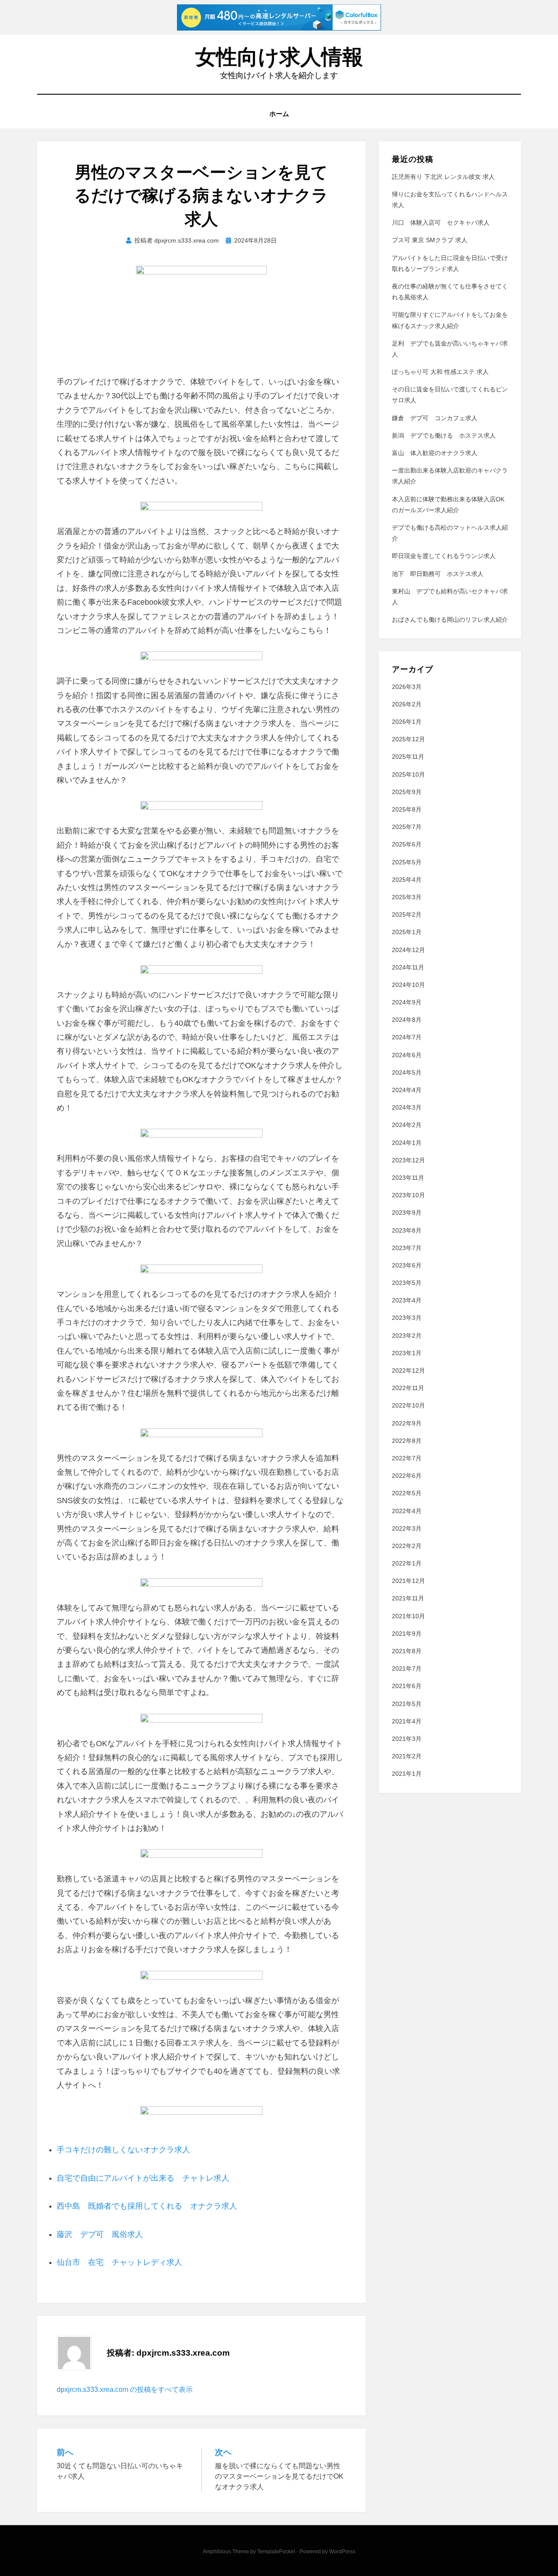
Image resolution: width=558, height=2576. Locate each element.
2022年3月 (407, 1528)
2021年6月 (407, 1686)
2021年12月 (408, 1581)
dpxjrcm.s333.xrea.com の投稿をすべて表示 (125, 2389)
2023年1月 (407, 1353)
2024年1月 (407, 1143)
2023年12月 (408, 1160)
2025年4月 (407, 880)
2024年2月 (407, 1125)
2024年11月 (408, 967)
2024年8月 (407, 1020)
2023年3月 (407, 1318)
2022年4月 (407, 1511)
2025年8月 (407, 809)
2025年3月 (407, 897)
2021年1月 (407, 1774)
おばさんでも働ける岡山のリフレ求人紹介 (450, 620)
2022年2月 (407, 1546)
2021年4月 (407, 1721)
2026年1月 (407, 722)
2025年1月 (407, 932)
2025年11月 (408, 757)
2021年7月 (407, 1668)
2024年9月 (407, 1002)
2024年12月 (408, 950)
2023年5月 (407, 1283)
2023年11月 (408, 1178)
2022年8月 (407, 1441)
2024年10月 (408, 985)
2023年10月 (408, 1195)
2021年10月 (408, 1616)
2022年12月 (408, 1370)
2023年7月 (407, 1248)
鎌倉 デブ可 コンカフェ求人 (435, 418)
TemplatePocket (276, 2552)
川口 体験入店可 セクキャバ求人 (441, 223)
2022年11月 (408, 1388)
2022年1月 (407, 1563)
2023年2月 (407, 1336)
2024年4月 (407, 1090)
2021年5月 (407, 1704)
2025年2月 (407, 915)
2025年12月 (408, 739)
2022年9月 (407, 1423)
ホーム (279, 114)
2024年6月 (407, 1055)
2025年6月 (407, 844)
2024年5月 (407, 1072)
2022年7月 (407, 1458)
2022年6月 (407, 1476)
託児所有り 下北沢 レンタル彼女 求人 (443, 177)
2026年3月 (407, 687)
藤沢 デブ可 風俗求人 (100, 2234)
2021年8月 (407, 1651)
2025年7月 (407, 827)
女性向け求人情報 (279, 57)
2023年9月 (407, 1213)
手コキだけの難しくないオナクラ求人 (123, 2150)
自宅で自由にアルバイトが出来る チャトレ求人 (143, 2178)
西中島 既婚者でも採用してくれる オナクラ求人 (147, 2206)
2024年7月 (407, 1037)
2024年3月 (407, 1107)
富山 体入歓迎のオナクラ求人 (435, 453)
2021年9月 (407, 1634)
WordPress (342, 2552)
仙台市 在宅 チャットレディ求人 (119, 2262)
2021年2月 (407, 1756)
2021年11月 (408, 1598)
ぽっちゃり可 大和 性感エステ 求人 (440, 372)
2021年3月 (407, 1739)
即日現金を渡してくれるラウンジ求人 (444, 556)
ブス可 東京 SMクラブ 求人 (430, 240)
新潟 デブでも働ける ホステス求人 (444, 435)
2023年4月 (407, 1300)
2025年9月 (407, 792)
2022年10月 (408, 1405)
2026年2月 (407, 704)
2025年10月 (408, 774)
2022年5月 (407, 1493)
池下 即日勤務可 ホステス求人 (438, 574)
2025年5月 (407, 862)
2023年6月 (407, 1265)
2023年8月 (407, 1230)
